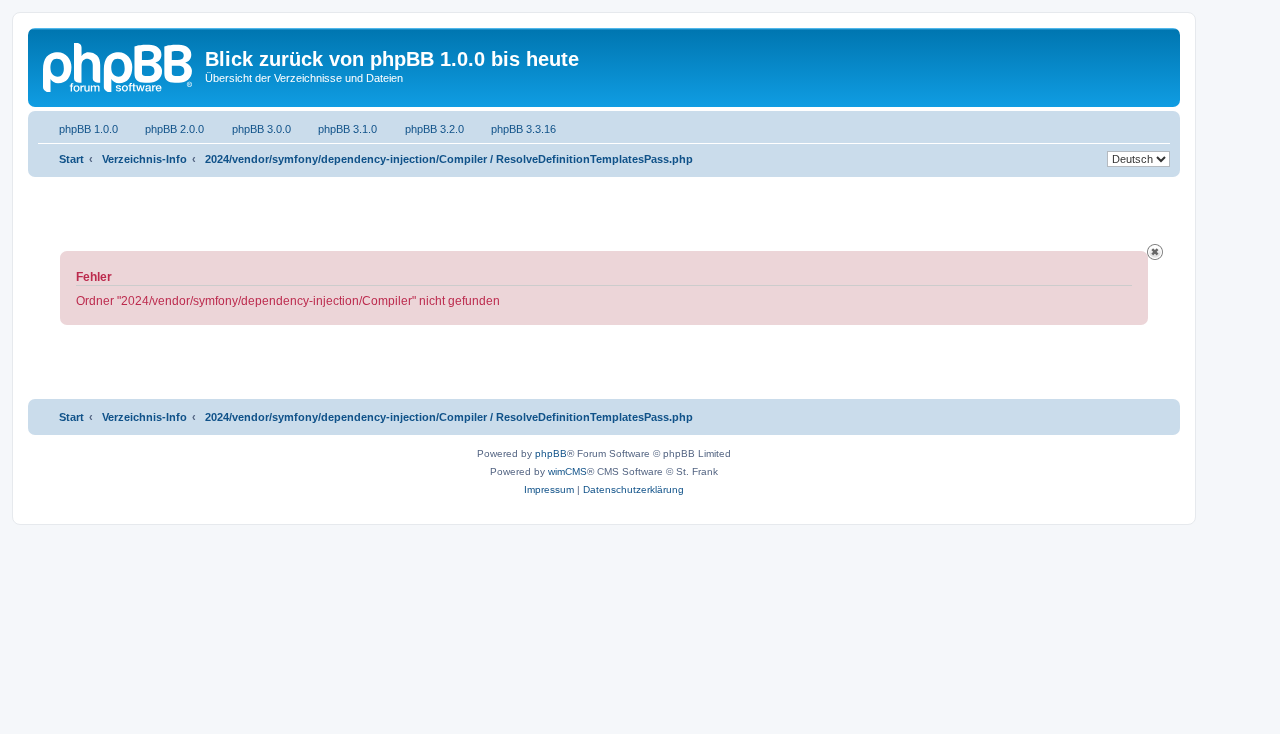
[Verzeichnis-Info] (119, 65)
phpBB (551, 453)
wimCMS (567, 471)
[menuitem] (78, 129)
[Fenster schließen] (1155, 252)
